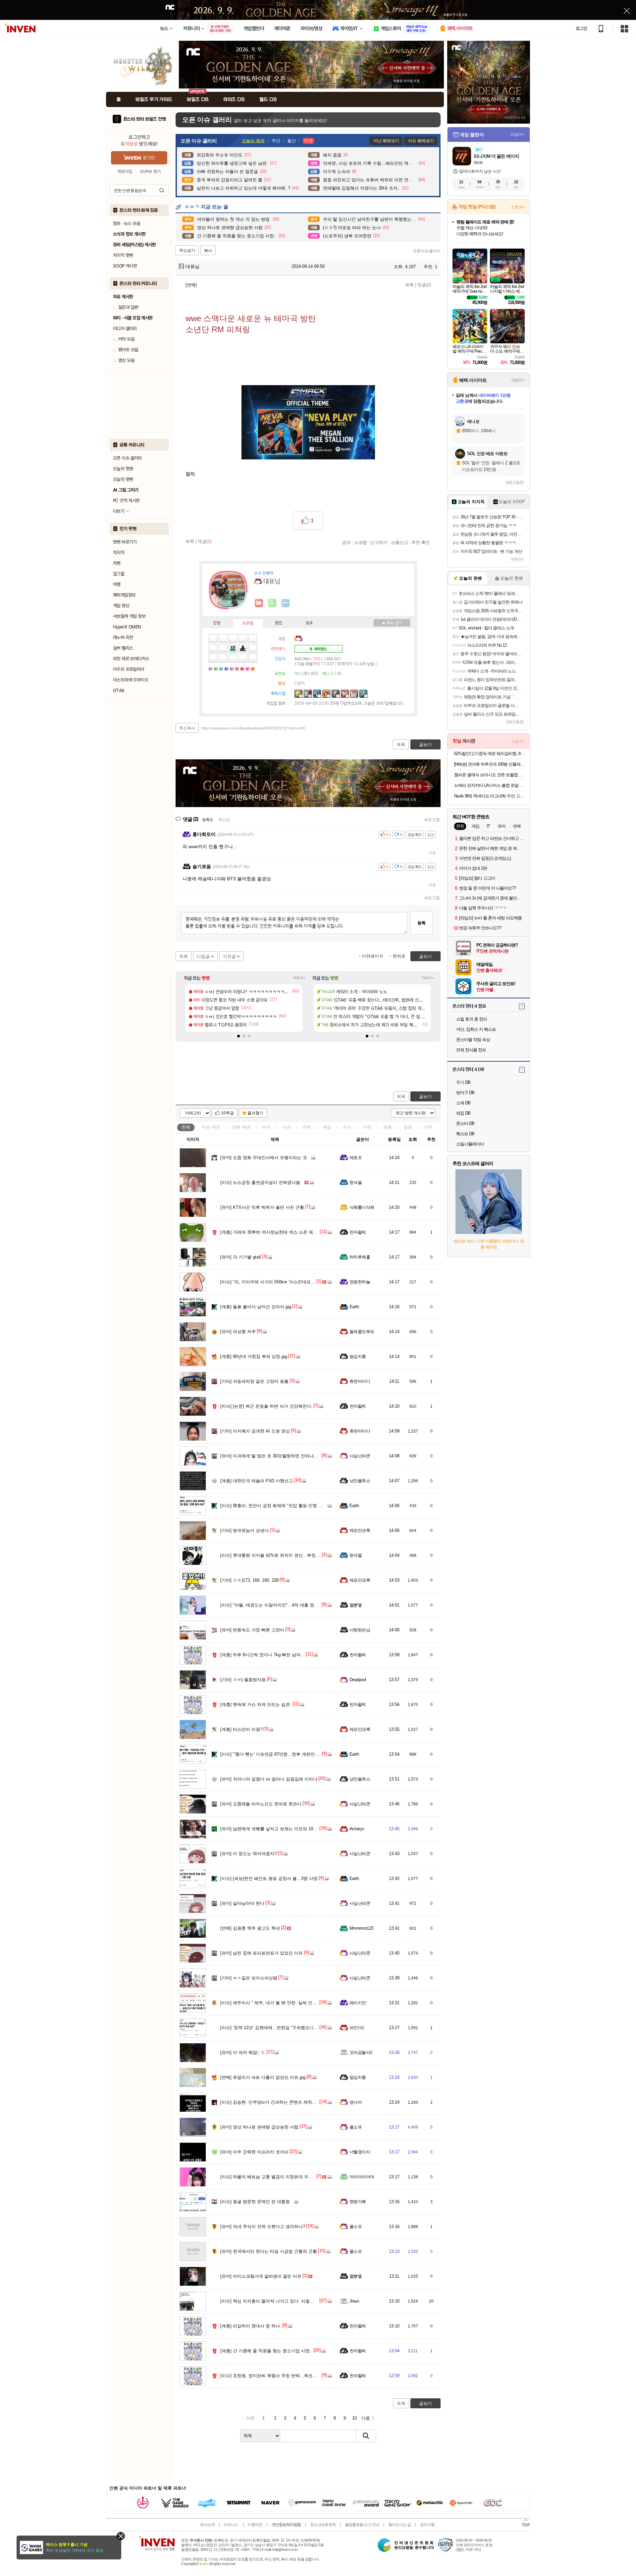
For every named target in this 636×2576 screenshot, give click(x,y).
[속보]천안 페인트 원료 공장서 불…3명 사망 (269, 1878)
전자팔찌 (358, 1232)
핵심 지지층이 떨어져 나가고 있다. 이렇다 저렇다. (275, 2301)
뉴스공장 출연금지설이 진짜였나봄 (260, 1182)
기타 (428, 1127)
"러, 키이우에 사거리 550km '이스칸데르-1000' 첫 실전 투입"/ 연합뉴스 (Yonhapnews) (309, 1282)
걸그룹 (119, 574)
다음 (366, 2418)
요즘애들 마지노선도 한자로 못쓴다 (261, 1804)
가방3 (222, 668)
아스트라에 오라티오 (131, 680)
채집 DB (463, 1113)
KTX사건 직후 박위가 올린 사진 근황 (262, 1207)
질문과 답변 (128, 307)
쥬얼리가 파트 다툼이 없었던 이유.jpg (263, 2077)
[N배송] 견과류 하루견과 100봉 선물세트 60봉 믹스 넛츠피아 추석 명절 (489, 764)
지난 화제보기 (386, 141)
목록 (409, 285)
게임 (327, 1127)
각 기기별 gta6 (241, 1257)
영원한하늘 (360, 1282)
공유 (346, 542)
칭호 (309, 623)
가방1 (211, 668)
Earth (354, 1307)
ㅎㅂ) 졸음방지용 (243, 1680)
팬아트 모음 (128, 350)
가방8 (248, 668)
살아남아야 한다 (242, 1903)
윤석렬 (356, 1182)
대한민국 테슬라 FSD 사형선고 (257, 1481)
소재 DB (463, 1103)
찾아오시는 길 (399, 2525)
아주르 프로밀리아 (129, 669)
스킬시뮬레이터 (470, 1144)
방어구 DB (465, 1093)
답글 (432, 852)
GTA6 (119, 690)
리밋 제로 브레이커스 (131, 659)
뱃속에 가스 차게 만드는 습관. (256, 1704)
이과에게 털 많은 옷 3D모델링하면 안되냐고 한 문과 (277, 1456)
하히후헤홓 (360, 1257)
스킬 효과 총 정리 (472, 1019)
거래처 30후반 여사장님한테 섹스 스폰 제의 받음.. (275, 1232)
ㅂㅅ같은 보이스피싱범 (249, 1978)
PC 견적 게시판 (126, 500)
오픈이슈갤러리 (427, 251)
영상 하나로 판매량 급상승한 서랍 (259, 2127)
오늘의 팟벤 (123, 479)
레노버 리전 (123, 637)
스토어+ (518, 207)
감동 (408, 1127)
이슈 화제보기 (421, 141)
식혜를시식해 (362, 1207)
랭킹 (279, 623)
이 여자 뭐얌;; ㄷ (243, 2052)
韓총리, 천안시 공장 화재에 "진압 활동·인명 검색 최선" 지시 (284, 1506)
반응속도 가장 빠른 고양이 (252, 1630)
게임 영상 (121, 606)
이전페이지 (372, 956)
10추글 (228, 1113)
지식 (347, 1127)
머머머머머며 (362, 2177)
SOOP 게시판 (125, 266)
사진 (367, 1127)
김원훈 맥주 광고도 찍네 (250, 1928)
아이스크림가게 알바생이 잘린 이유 (261, 2276)
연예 (241, 1127)
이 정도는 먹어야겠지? (248, 1854)
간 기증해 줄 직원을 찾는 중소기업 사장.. (266, 2351)
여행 (117, 584)
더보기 (286, 603)
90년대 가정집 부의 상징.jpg (254, 1356)
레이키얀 (358, 2003)
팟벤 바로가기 (125, 542)
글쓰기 (425, 1097)
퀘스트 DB (465, 1134)
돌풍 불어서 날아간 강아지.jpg (256, 1307)
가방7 (243, 668)
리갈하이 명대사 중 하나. (251, 2326)
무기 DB (463, 1082)
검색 (162, 190)
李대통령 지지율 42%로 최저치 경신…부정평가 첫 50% (280, 1555)
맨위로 (399, 956)
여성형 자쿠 (238, 1332)
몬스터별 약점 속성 (473, 1040)
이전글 (229, 956)
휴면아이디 (360, 1381)
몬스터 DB (465, 1123)
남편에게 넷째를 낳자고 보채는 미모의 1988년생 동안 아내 (283, 1829)
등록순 (208, 820)
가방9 (254, 668)
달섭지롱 (358, 1356)
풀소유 (356, 2127)
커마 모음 (126, 339)
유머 (266, 1127)
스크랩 (361, 542)
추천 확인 (421, 542)
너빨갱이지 (360, 2152)
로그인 (581, 29)
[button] (238, 1036)
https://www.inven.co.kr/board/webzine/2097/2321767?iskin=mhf (253, 728)
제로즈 (356, 1158)
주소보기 (187, 251)
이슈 (211, 1127)
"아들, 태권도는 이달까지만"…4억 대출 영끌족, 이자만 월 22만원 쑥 (292, 1605)
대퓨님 (192, 266)
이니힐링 (272, 603)
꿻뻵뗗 (356, 1605)
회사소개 (207, 2525)
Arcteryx (357, 1829)
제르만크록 (360, 1530)
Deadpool (358, 1680)
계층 (388, 1127)
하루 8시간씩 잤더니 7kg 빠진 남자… (263, 1655)
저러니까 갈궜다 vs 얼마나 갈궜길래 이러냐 (269, 1779)
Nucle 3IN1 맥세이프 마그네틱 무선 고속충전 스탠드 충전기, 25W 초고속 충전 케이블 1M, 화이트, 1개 (489, 796)
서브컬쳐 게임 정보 (129, 616)
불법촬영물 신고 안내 (362, 2525)
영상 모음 (126, 360)
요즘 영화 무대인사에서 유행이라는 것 (264, 1158)
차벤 (117, 563)
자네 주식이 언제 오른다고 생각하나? (263, 2226)
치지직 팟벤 (123, 255)
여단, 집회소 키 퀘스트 (476, 1029)
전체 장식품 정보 (471, 1050)
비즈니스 (231, 2525)
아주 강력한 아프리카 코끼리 (254, 2152)
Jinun (354, 2301)
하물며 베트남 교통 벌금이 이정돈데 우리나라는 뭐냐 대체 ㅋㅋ (288, 2177)
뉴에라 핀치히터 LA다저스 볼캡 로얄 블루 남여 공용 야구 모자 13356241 (489, 785)
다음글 (203, 956)
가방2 (217, 668)
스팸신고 (399, 542)
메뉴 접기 (392, 623)
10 (354, 2418)
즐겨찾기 (255, 1113)
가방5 (233, 668)
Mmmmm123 (361, 1928)
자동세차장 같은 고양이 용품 (254, 1381)
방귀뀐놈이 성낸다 (244, 1530)
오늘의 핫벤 (123, 469)
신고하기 (379, 542)
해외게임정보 (124, 595)
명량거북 (358, 2202)
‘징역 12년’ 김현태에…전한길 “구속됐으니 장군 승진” (278, 2028)
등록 (421, 923)
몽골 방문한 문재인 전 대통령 (255, 2202)
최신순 (224, 820)
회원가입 (125, 172)
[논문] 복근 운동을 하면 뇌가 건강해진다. (266, 1406)
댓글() (424, 285)
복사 (208, 251)
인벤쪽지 (259, 603)
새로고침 (432, 820)
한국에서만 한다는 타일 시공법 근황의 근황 (269, 2251)
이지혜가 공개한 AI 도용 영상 (255, 1431)
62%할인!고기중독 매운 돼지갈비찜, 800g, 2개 (489, 754)
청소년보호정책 (323, 2525)
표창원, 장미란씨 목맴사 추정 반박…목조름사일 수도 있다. (284, 2376)
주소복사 (187, 728)
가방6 (238, 668)
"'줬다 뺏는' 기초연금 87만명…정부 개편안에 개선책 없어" (283, 1754)
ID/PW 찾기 (150, 172)
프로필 (248, 623)
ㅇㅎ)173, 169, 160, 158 (249, 1580)
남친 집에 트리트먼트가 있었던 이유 (262, 1953)
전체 (186, 1127)
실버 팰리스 (123, 648)
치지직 (119, 553)
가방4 (227, 668)
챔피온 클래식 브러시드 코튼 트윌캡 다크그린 (489, 775)
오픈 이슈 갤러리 (127, 458)
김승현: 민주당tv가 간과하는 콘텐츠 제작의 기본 (273, 2102)
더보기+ (299, 978)
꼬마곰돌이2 (361, 2052)
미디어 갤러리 (125, 328)
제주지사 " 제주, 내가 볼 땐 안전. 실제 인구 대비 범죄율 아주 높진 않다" (296, 2003)
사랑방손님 (360, 1630)
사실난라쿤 (360, 1456)
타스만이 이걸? (241, 1729)
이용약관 (255, 2525)
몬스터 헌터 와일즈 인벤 (145, 119)
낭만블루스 (360, 1481)
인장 (217, 623)
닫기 (121, 2536)
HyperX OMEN (127, 627)
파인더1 (357, 2028)
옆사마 (356, 2102)
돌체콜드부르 (362, 1332)
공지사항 (427, 2525)
